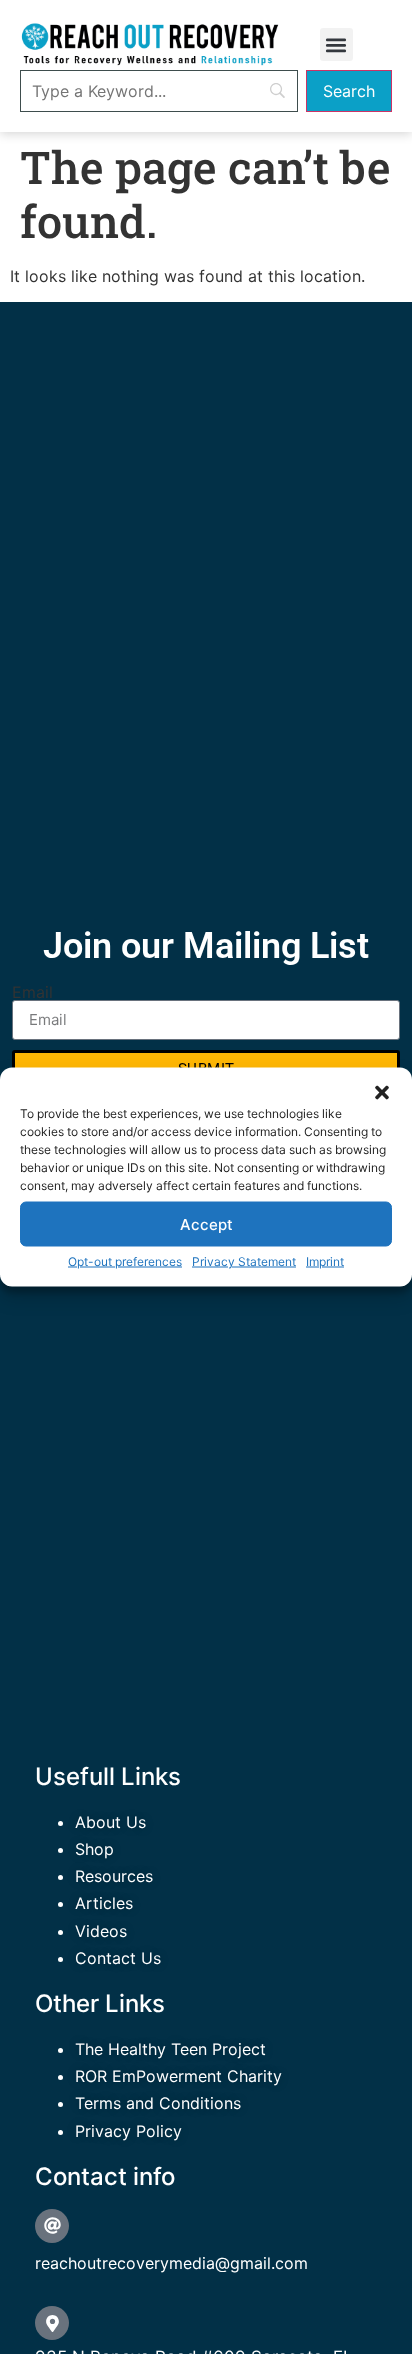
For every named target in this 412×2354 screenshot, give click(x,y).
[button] (382, 1093)
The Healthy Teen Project (170, 2049)
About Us (110, 1822)
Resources (114, 1876)
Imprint (325, 1261)
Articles (104, 1903)
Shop (94, 1849)
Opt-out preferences (125, 1261)
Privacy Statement (244, 1261)
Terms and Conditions (158, 2103)
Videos (101, 1931)
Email (32, 992)
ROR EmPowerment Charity (178, 2076)
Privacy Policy (128, 2131)
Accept (206, 1223)
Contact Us (118, 1958)
